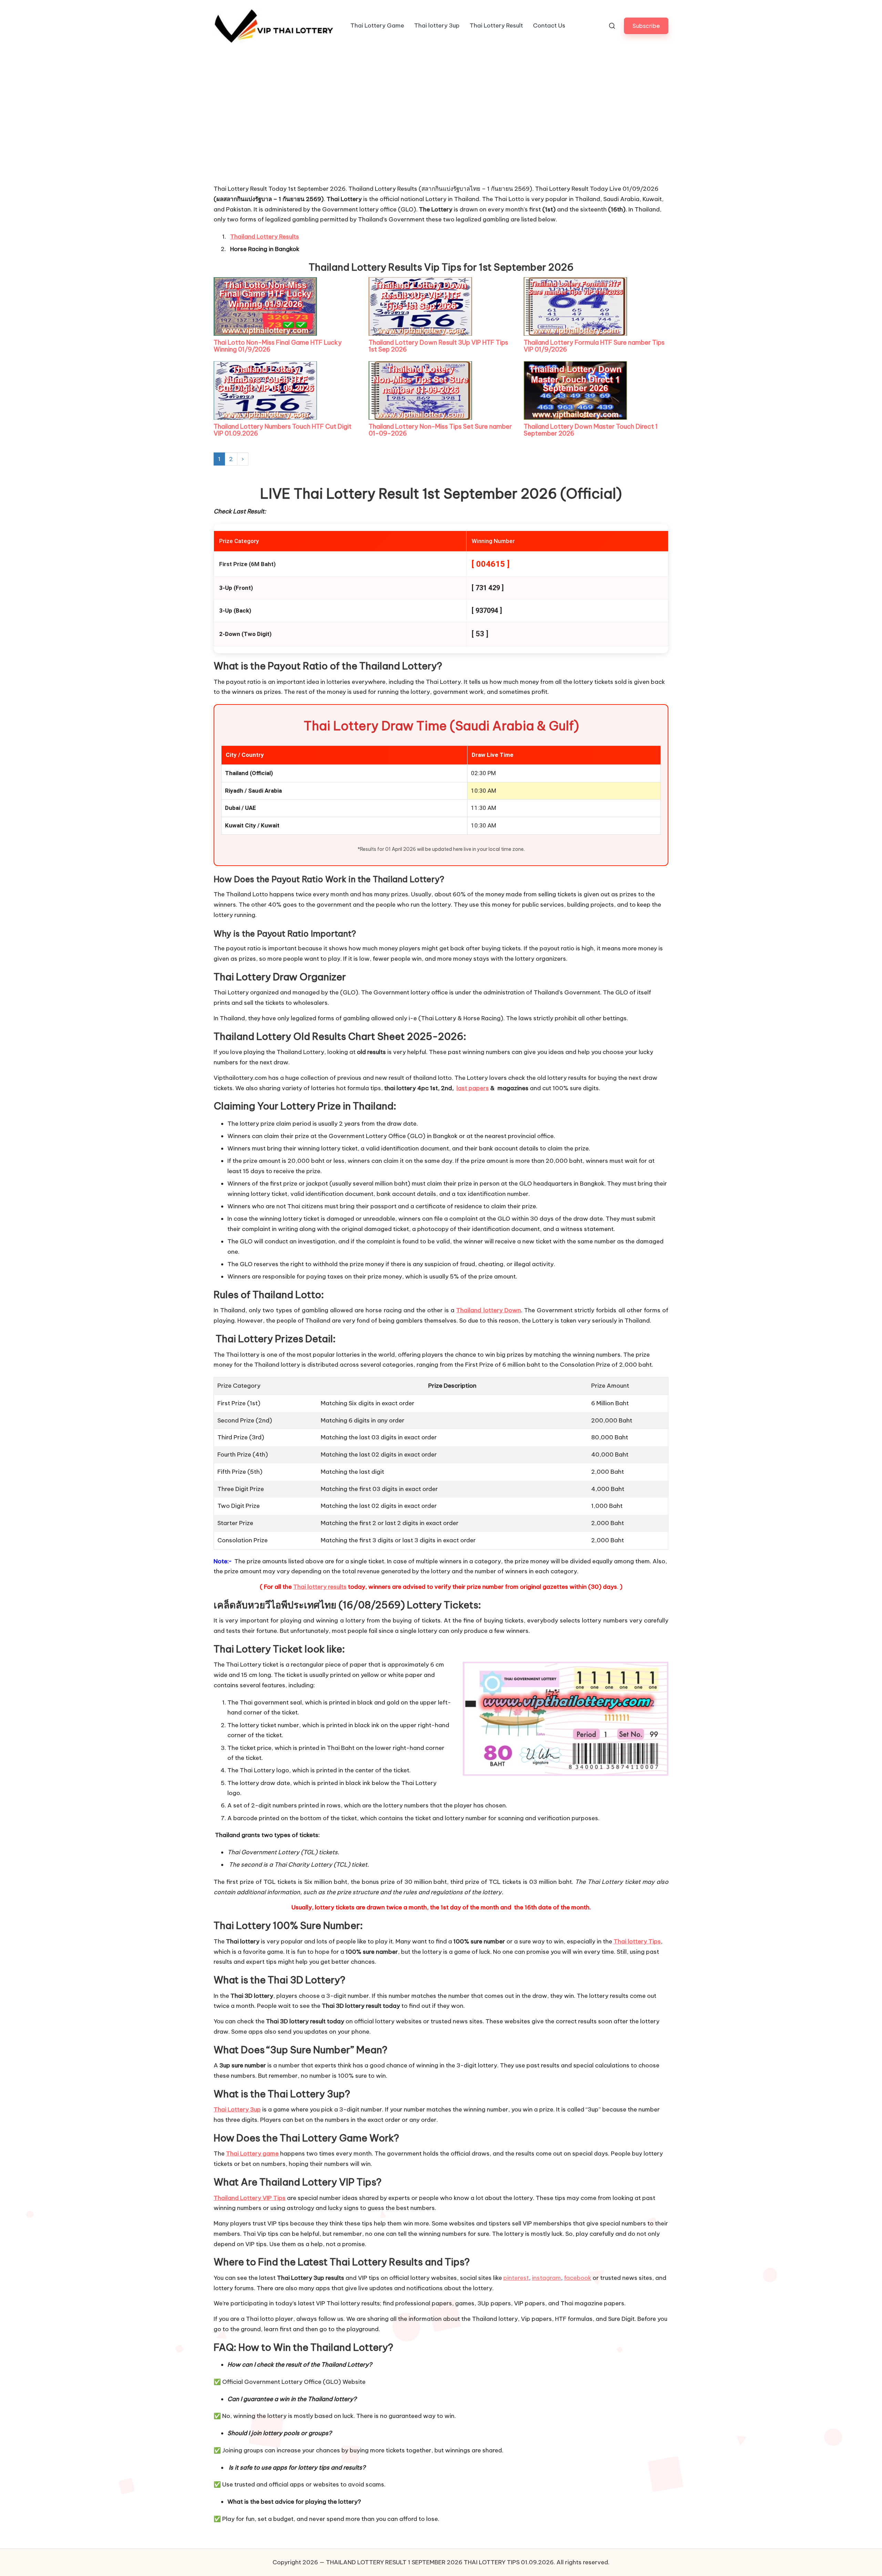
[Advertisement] (265, 132)
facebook (578, 2278)
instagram (546, 2278)
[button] (646, 26)
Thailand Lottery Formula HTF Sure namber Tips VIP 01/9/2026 (594, 346)
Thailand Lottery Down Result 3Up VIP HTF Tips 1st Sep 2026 (438, 346)
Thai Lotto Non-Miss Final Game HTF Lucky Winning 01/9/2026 (278, 346)
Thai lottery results (320, 1587)
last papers (473, 1088)
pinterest (516, 2278)
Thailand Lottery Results (265, 237)
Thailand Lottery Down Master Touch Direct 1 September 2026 (591, 430)
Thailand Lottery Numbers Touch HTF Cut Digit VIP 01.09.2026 (283, 430)
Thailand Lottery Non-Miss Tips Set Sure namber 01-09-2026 (440, 430)
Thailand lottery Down (488, 1310)
